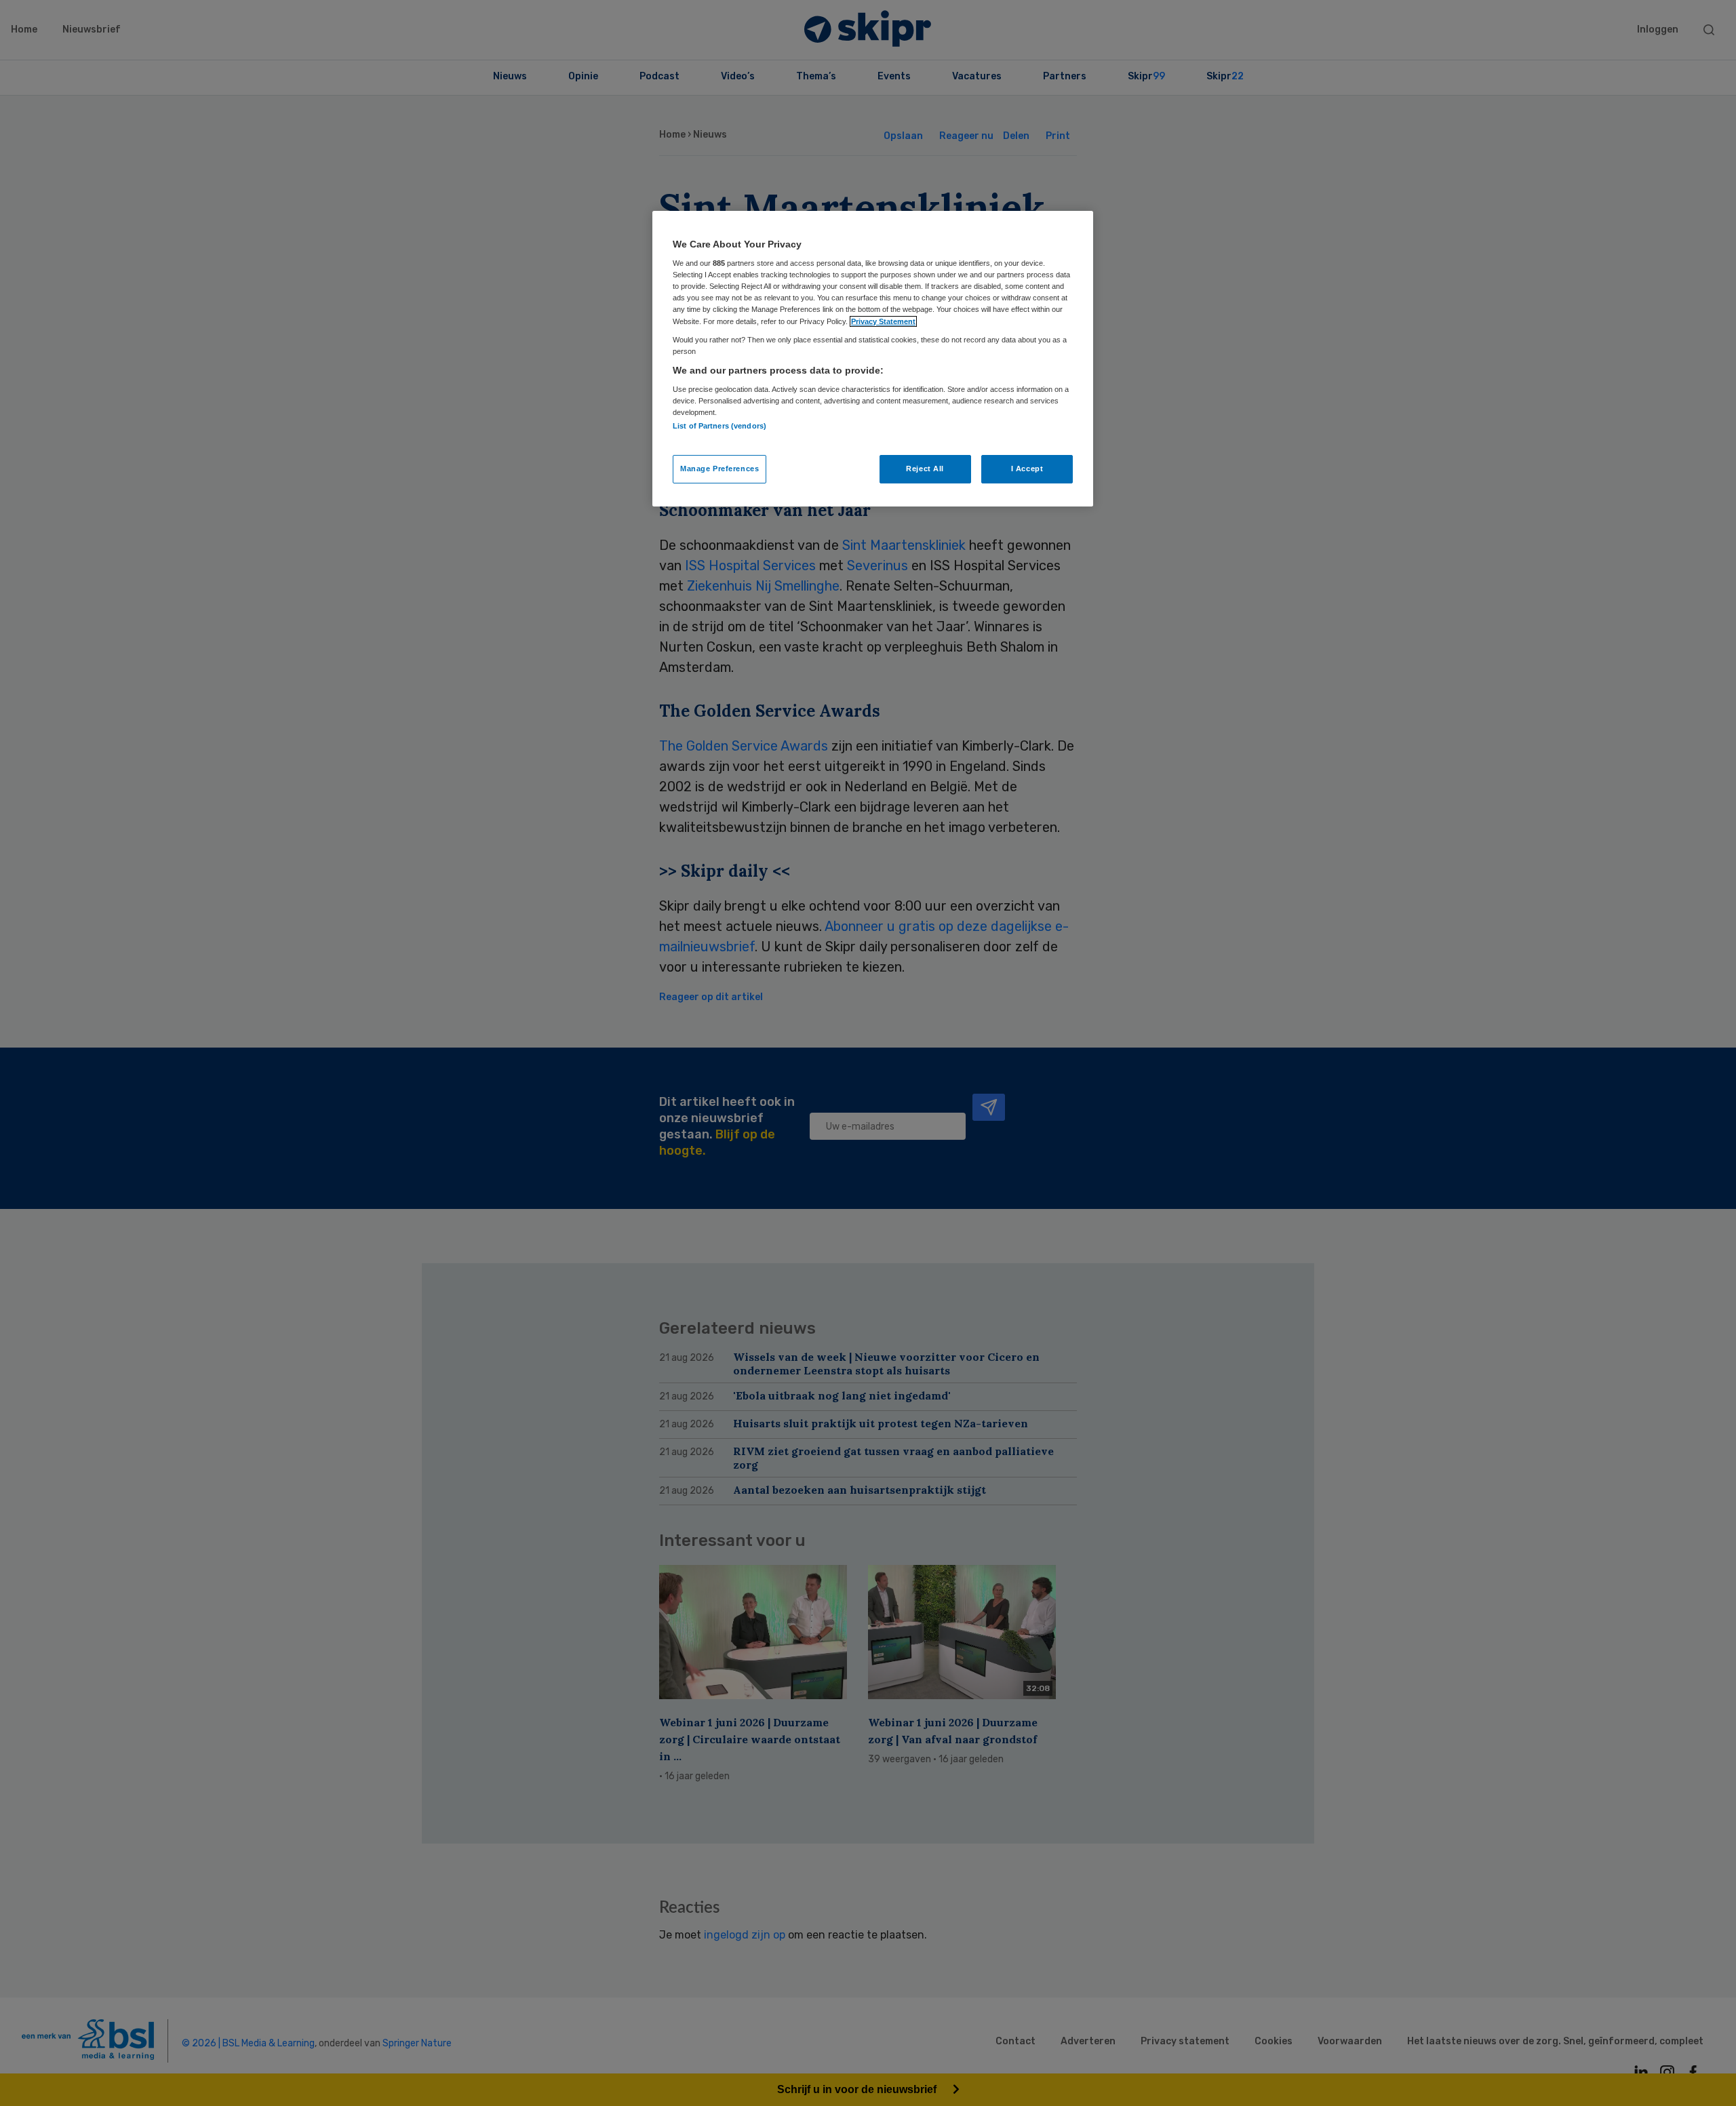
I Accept (1027, 469)
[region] (873, 359)
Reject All (925, 469)
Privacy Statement (883, 321)
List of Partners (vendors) (719, 426)
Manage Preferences (719, 469)
